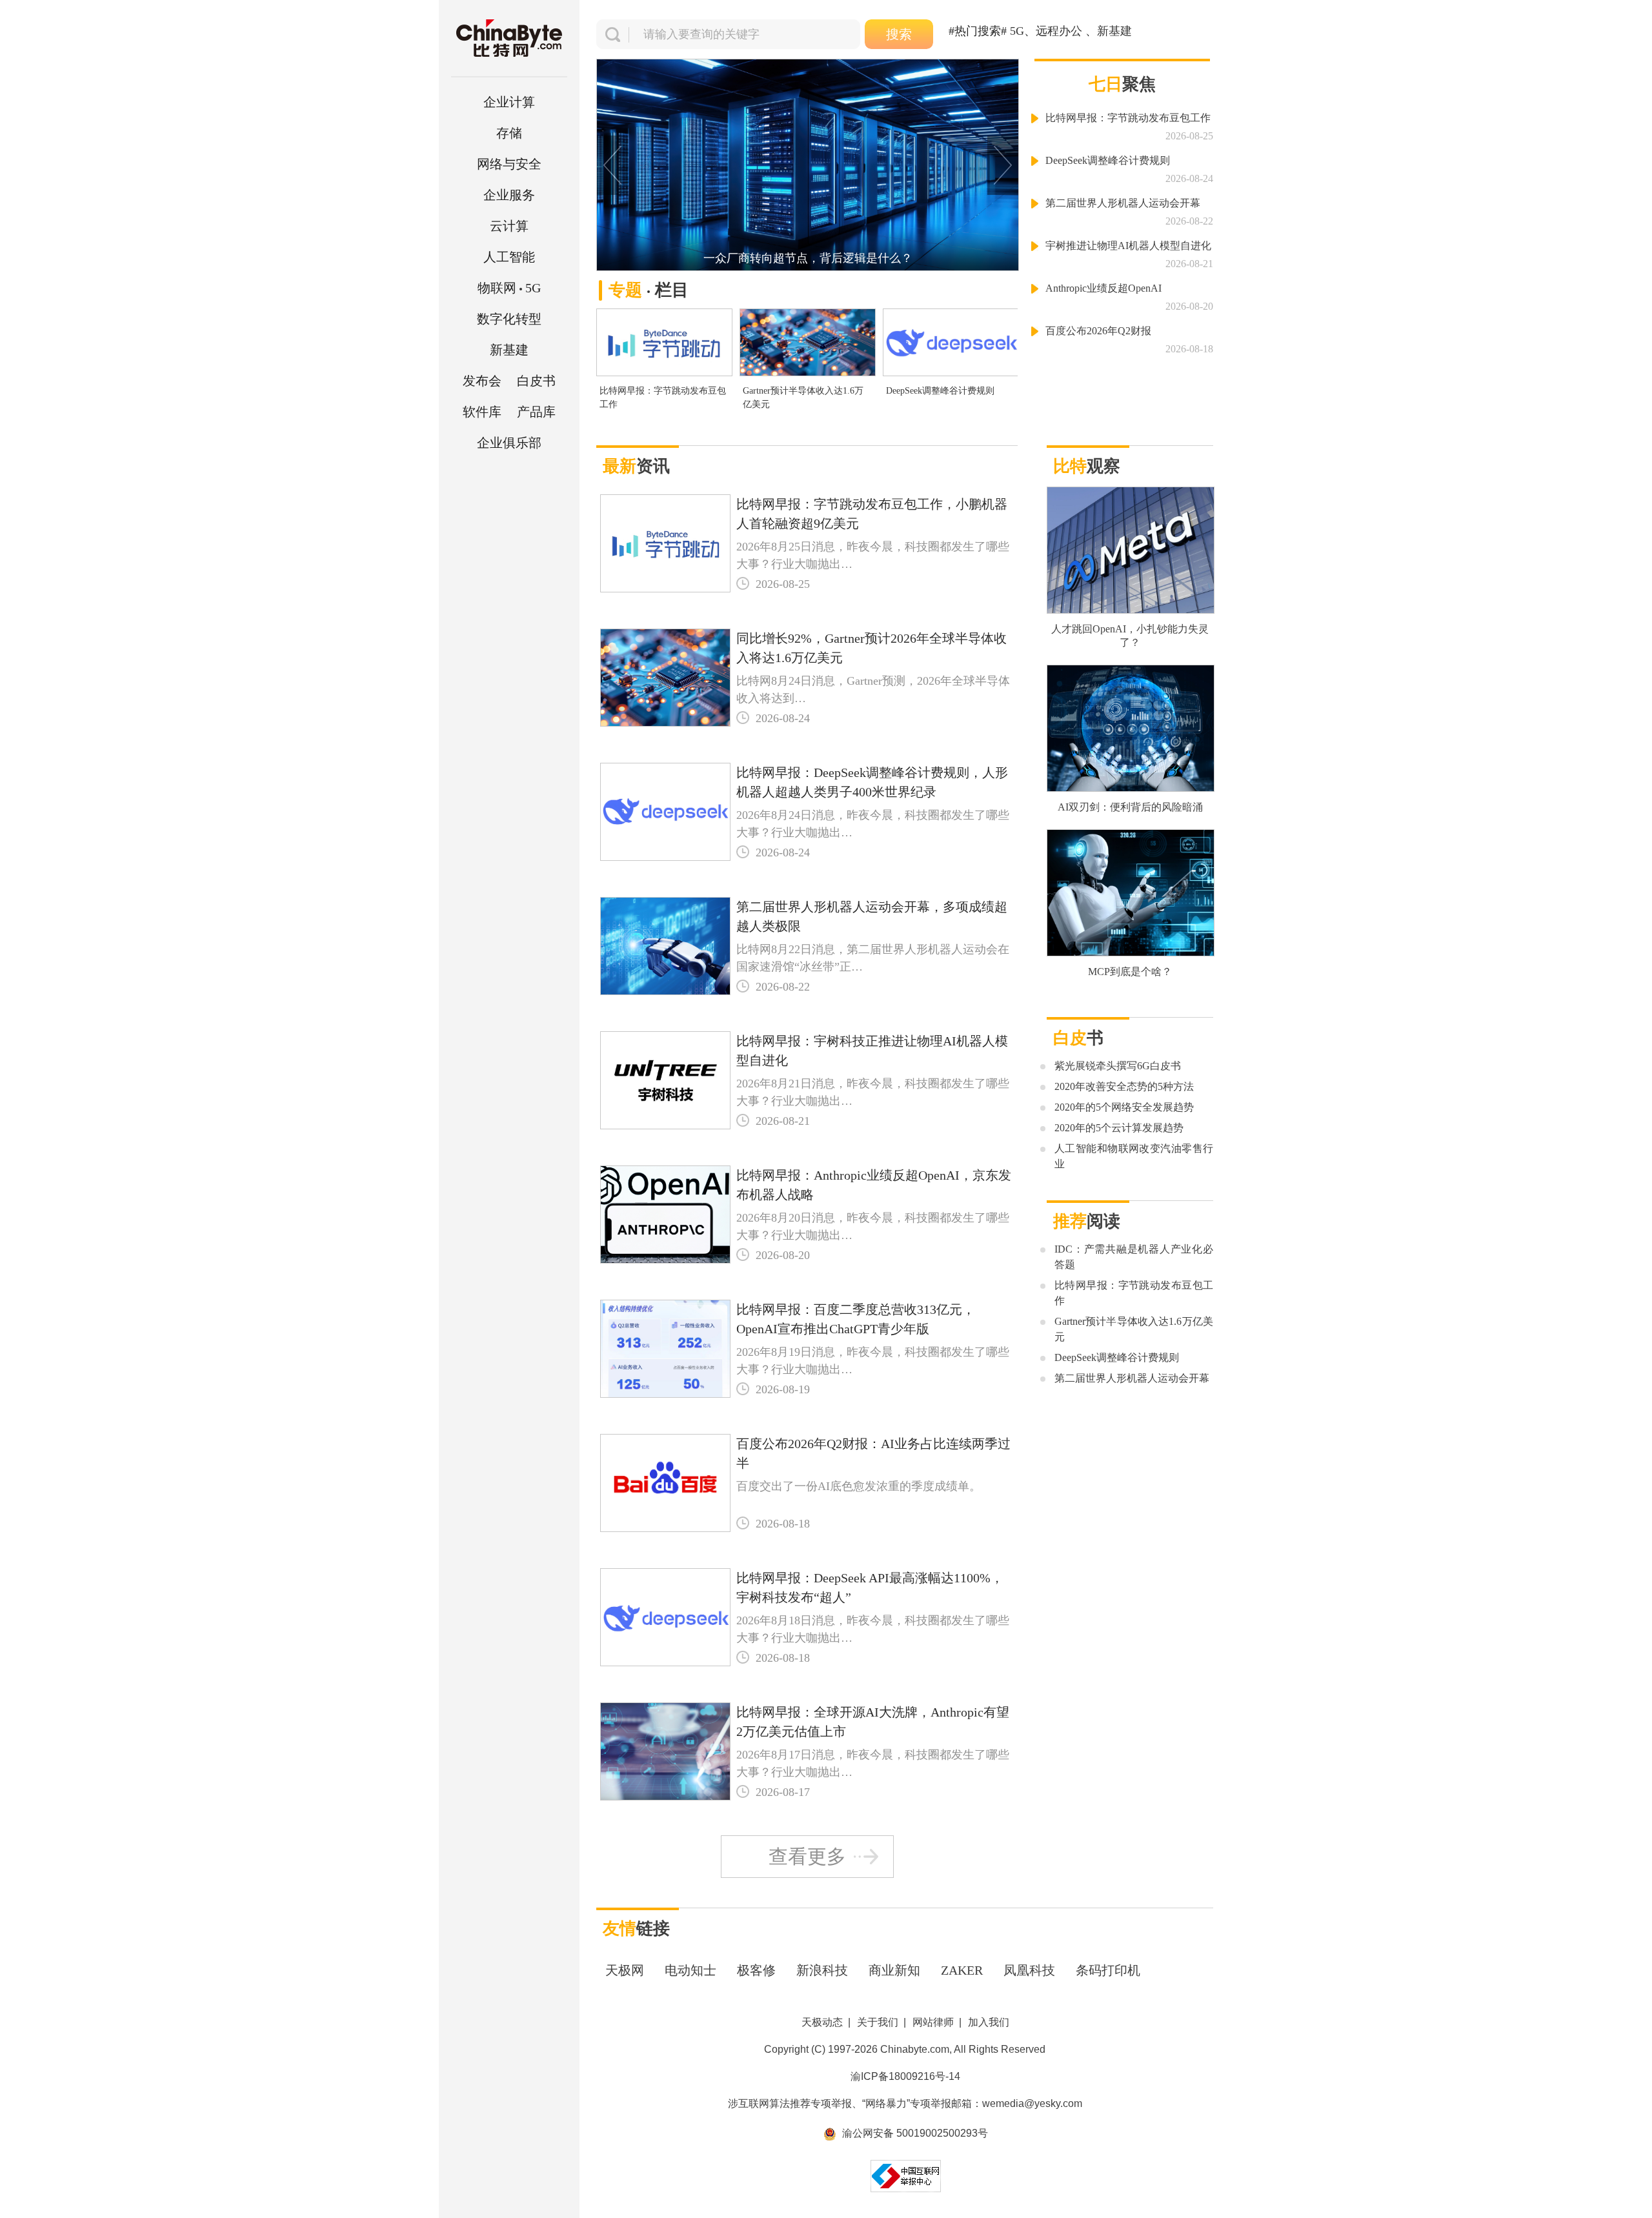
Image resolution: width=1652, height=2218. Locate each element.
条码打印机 (1108, 1970)
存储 (509, 133)
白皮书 (536, 381)
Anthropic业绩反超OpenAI (1103, 288)
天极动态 (822, 2022)
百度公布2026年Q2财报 (1098, 331)
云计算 (509, 226)
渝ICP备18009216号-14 (905, 2076)
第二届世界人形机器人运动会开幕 (1123, 203)
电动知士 (690, 1970)
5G (509, 288)
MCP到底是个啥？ (1130, 972)
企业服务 (509, 195)
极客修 (756, 1970)
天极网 (625, 1970)
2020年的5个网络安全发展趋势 (1124, 1107)
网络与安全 (509, 164)
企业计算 (509, 102)
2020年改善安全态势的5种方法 (1124, 1086)
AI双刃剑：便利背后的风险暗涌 (1130, 807)
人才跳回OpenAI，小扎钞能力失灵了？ (1130, 636)
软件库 (482, 412)
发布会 (482, 381)
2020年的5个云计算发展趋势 (1119, 1128)
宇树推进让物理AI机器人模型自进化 (1128, 246)
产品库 (536, 412)
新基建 (509, 350)
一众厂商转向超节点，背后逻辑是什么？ (808, 258)
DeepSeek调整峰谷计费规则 (940, 391)
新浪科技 (822, 1970)
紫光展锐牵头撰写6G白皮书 (1118, 1066)
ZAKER (962, 1970)
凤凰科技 (1029, 1970)
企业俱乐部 (509, 443)
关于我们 (878, 2022)
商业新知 (894, 1970)
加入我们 (989, 2022)
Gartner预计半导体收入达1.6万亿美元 (803, 398)
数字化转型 (509, 319)
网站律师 (933, 2022)
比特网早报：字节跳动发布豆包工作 (663, 398)
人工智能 (509, 257)
